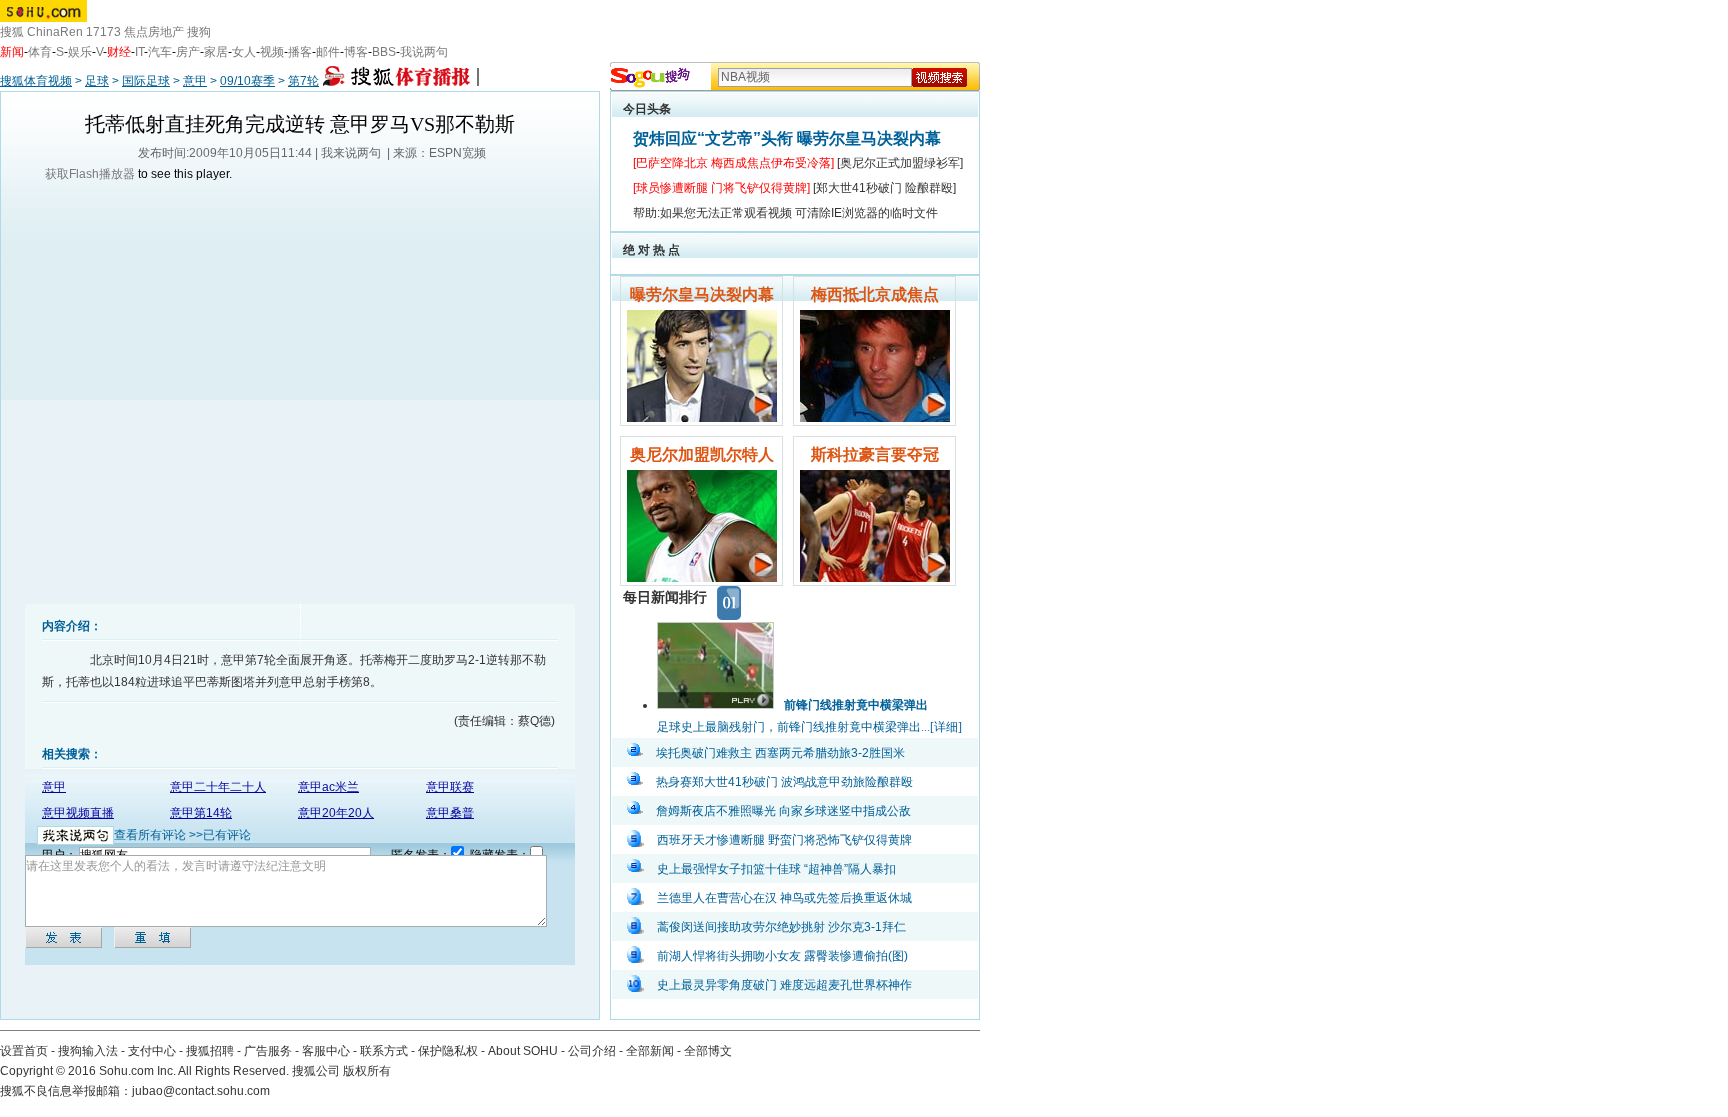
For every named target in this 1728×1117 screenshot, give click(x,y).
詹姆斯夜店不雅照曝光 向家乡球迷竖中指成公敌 (783, 811)
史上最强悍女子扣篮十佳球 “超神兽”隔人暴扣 (776, 869)
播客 (300, 52)
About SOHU (523, 1051)
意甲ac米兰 (328, 787)
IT (139, 52)
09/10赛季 (247, 81)
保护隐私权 (448, 1051)
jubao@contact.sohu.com (201, 1091)
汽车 (160, 52)
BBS (384, 52)
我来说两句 (351, 153)
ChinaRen (55, 32)
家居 (216, 52)
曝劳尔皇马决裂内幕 (702, 294)
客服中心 (326, 1051)
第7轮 (303, 81)
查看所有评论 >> (158, 835)
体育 (40, 52)
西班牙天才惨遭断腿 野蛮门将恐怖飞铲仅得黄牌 (784, 840)
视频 (272, 52)
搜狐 (12, 32)
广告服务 (268, 1051)
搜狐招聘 (210, 1051)
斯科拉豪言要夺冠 (875, 454)
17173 (103, 32)
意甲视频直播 (78, 813)
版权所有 (367, 1071)
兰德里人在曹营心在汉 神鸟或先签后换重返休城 (784, 898)
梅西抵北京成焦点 (875, 294)
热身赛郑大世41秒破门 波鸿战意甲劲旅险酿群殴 (784, 782)
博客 (356, 52)
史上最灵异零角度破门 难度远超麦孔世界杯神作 (784, 985)
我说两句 (424, 52)
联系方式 (384, 1051)
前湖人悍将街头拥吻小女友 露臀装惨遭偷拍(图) (782, 956)
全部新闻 (650, 1051)
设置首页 (24, 1051)
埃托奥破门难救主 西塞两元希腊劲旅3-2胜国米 (780, 753)
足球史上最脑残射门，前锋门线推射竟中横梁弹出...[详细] (809, 727)
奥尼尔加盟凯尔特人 (702, 454)
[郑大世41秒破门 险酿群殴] (884, 188)
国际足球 (146, 81)
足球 (97, 81)
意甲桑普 (450, 813)
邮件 (328, 52)
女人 (244, 52)
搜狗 (199, 32)
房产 (188, 52)
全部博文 (708, 1051)
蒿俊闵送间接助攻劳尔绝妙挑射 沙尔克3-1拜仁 (781, 927)
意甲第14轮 (201, 813)
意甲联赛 (450, 787)
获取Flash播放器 (90, 174)
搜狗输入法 (88, 1051)
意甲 (195, 81)
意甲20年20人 (336, 813)
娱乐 (80, 52)
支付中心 (152, 1051)
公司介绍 (592, 1051)
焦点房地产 (154, 32)
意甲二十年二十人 (218, 787)
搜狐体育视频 (36, 81)
